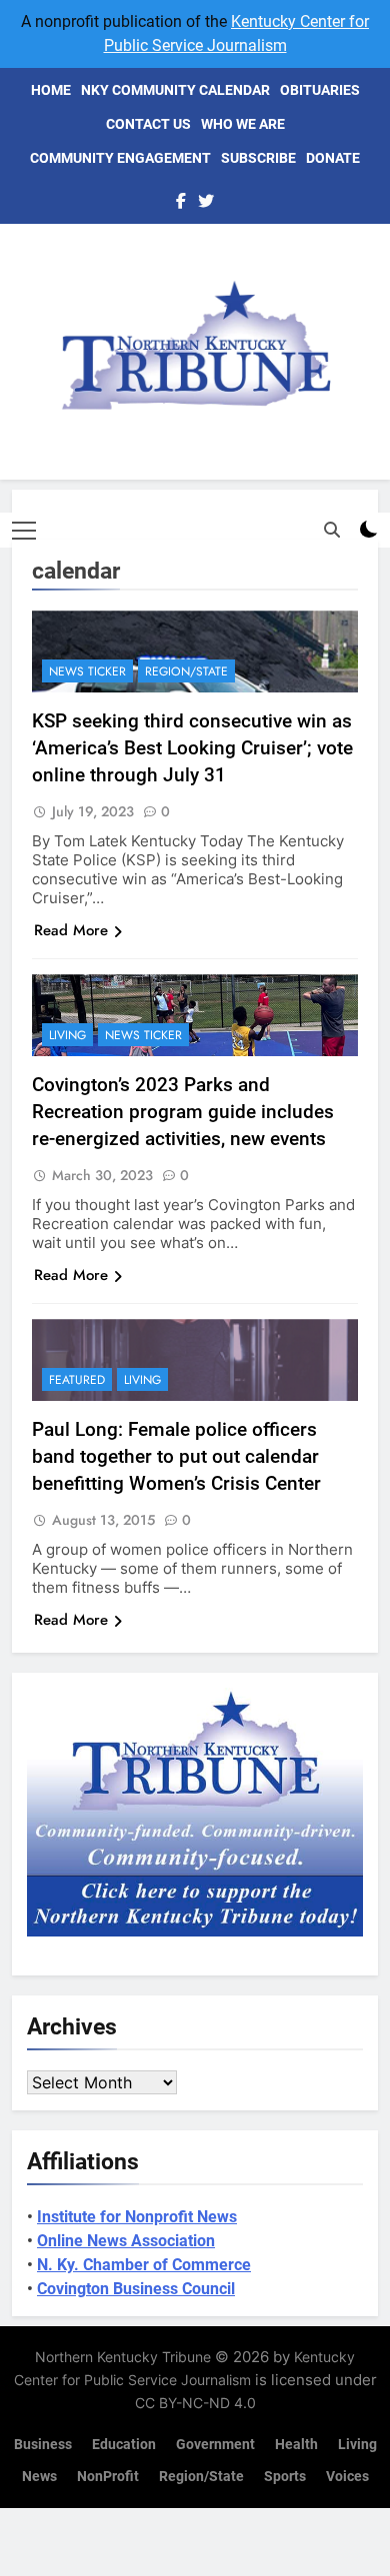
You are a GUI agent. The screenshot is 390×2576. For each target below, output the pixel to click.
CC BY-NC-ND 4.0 (195, 2403)
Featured (77, 1380)
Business (43, 2445)
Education (124, 2445)
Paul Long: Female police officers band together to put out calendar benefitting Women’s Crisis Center (176, 1456)
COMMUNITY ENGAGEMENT (120, 158)
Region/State (186, 671)
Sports (285, 2477)
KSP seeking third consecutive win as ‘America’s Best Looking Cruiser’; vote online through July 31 (192, 748)
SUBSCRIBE (258, 158)
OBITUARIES (320, 90)
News (39, 2477)
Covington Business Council (136, 2289)
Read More (71, 930)
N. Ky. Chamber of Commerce (144, 2265)
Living (67, 1035)
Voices (347, 2477)
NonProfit (108, 2477)
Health (296, 2445)
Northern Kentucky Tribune (123, 2357)
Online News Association (126, 2241)
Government (215, 2445)
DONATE (333, 158)
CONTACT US (148, 124)
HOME (51, 90)
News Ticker (87, 671)
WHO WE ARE (243, 124)
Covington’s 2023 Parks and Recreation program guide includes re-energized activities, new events (183, 1112)
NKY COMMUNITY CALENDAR (175, 90)
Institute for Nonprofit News (137, 2217)
